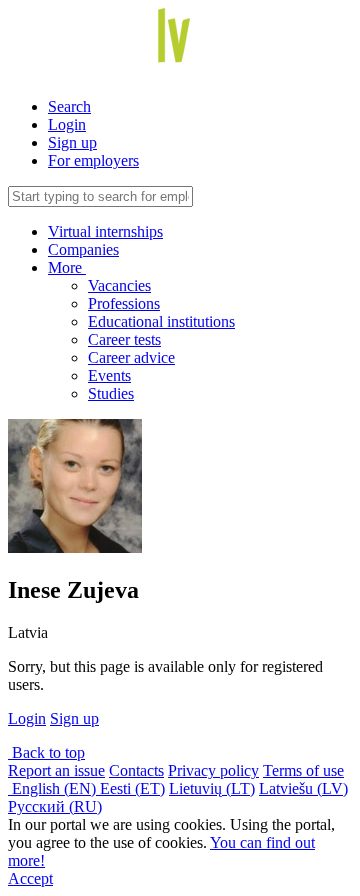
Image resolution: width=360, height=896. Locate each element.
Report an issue (56, 770)
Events (109, 375)
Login (67, 124)
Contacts (136, 770)
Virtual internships (105, 231)
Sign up (72, 142)
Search (69, 106)
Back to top (46, 752)
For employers (93, 160)
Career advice (131, 357)
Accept (30, 878)
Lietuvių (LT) (212, 788)
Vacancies (119, 285)
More (67, 267)
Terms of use (303, 770)
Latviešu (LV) (303, 788)
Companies (83, 249)
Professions (124, 303)
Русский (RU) (55, 806)
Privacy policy (213, 770)
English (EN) (54, 788)
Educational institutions (161, 321)
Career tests (124, 339)
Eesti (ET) (132, 788)
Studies (111, 393)
